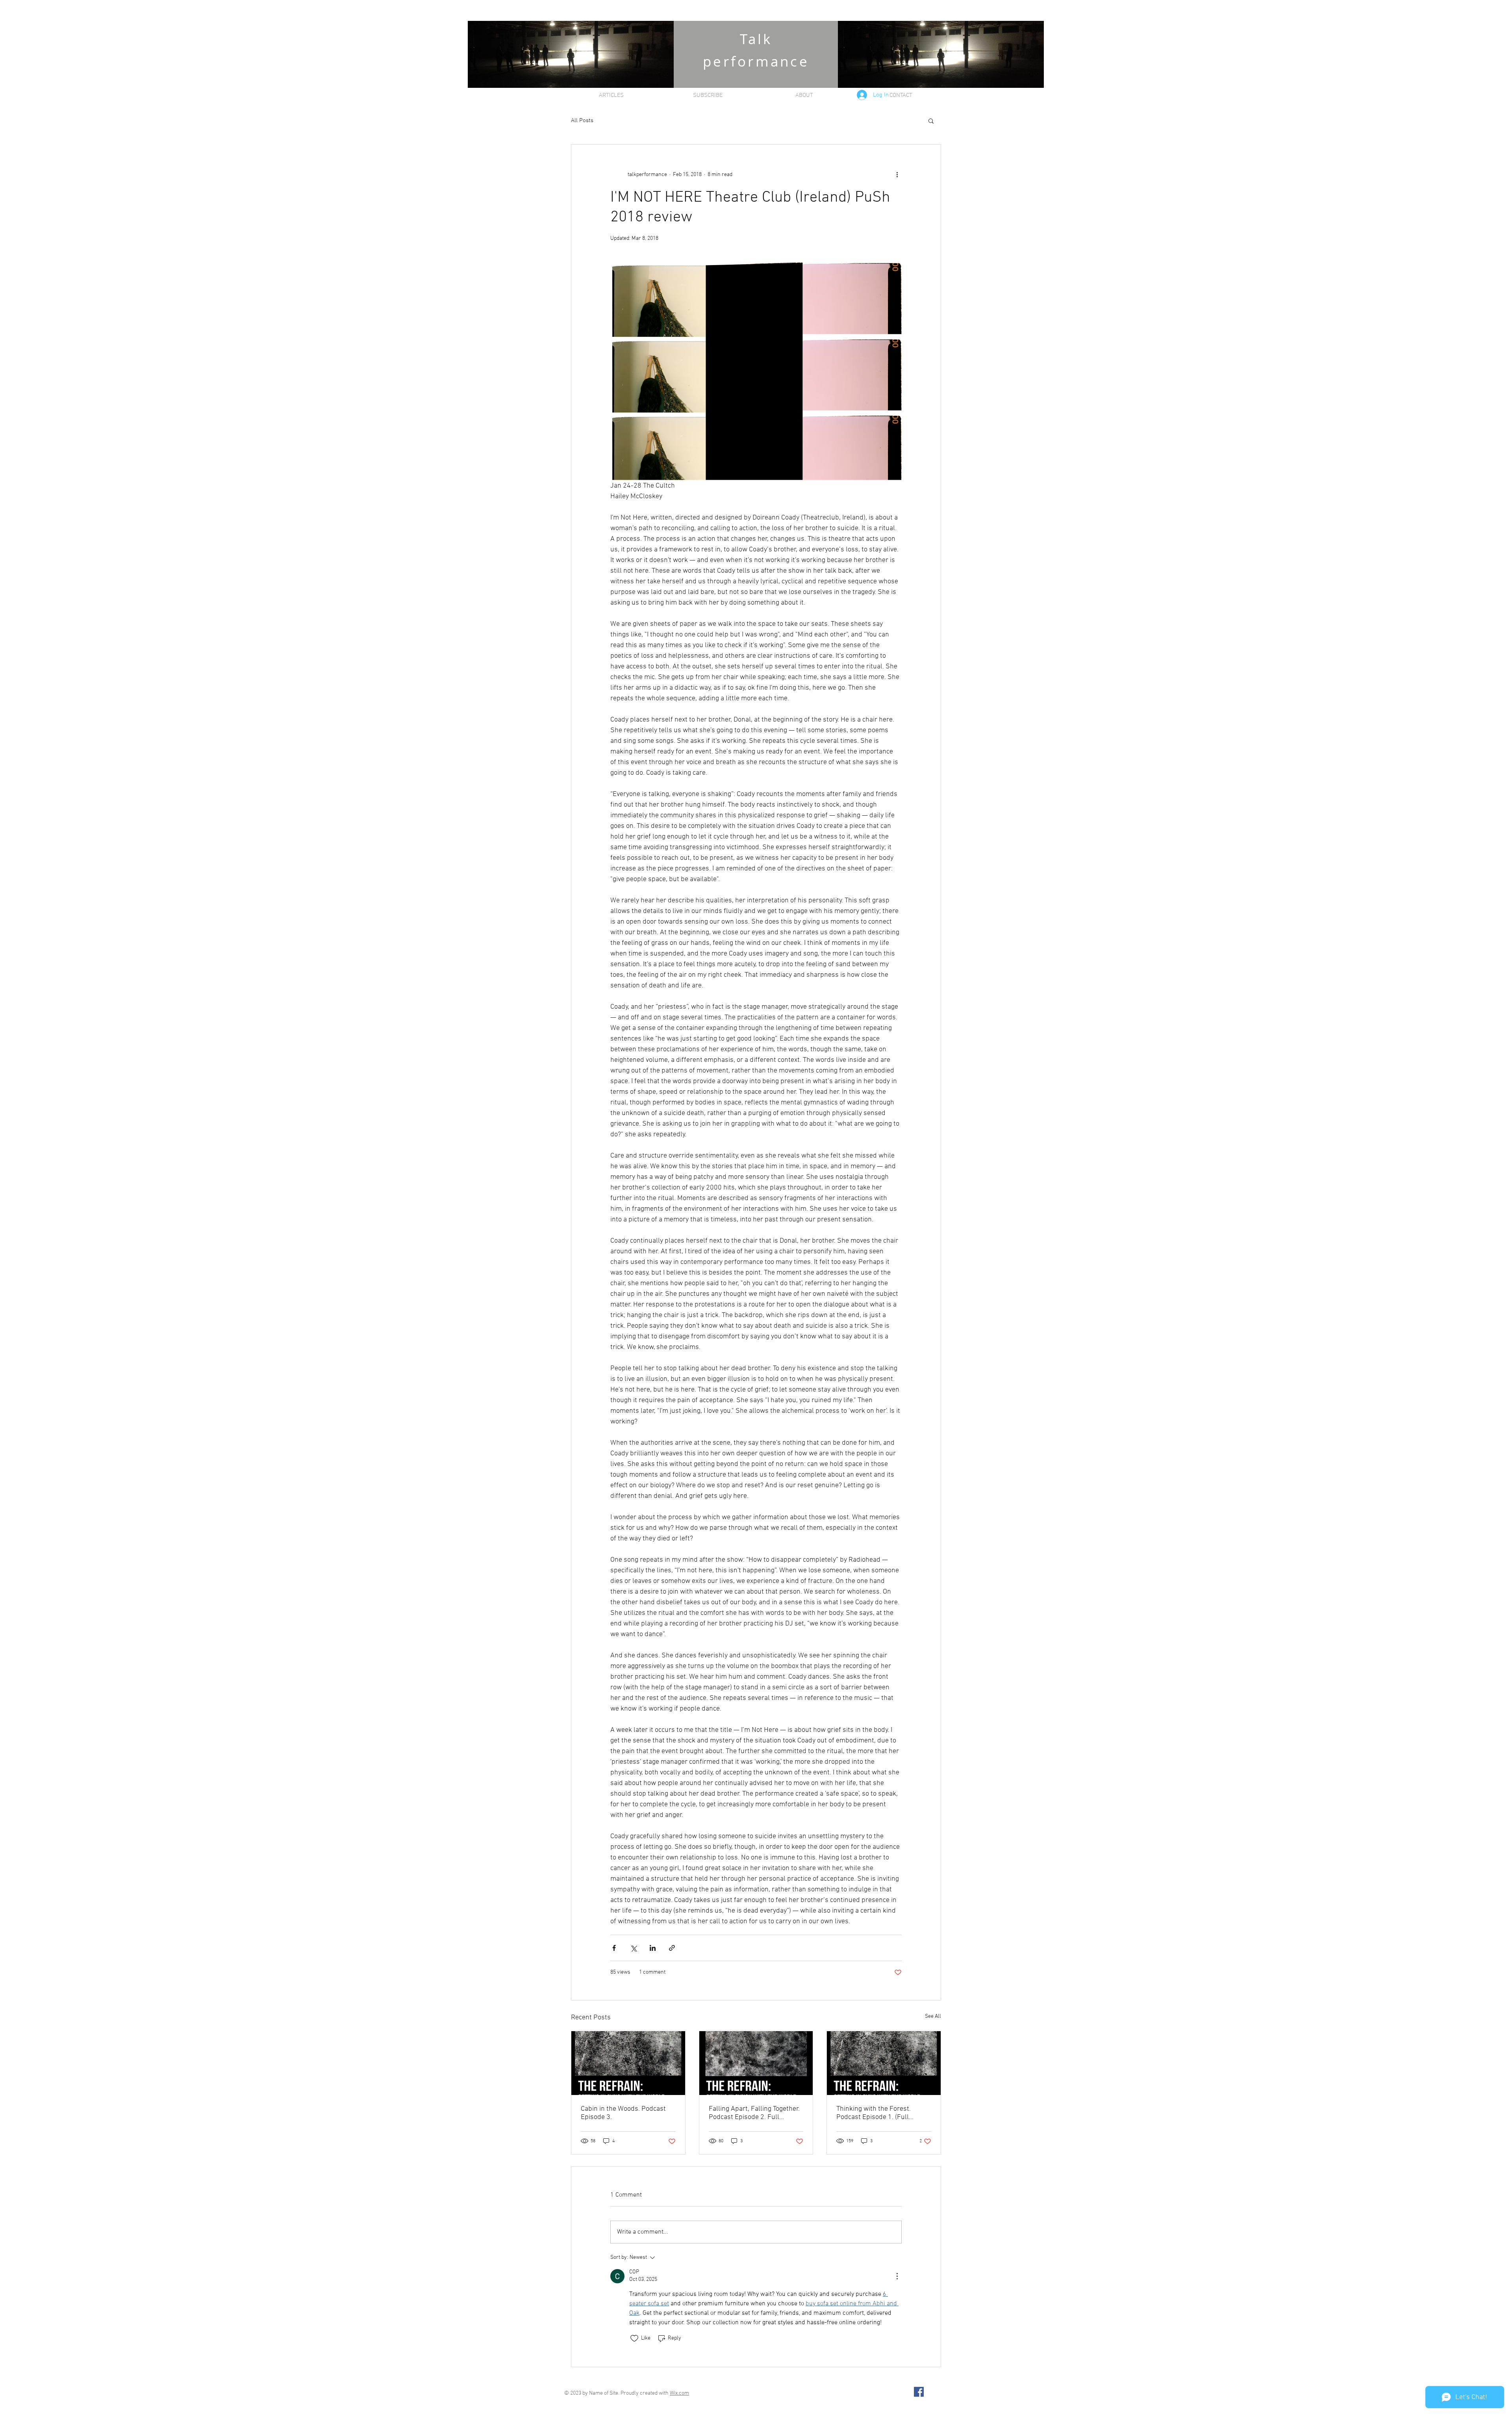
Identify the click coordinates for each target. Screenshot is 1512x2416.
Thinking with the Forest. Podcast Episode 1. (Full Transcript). (874, 2113)
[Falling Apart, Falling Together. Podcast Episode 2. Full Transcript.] (756, 2063)
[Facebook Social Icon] (919, 2392)
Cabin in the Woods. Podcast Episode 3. (623, 2113)
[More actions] (897, 174)
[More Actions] (897, 2276)
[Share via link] (672, 1948)
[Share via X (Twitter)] (633, 1948)
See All (933, 2016)
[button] (931, 121)
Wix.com (679, 2393)
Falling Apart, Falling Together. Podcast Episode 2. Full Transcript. (754, 2113)
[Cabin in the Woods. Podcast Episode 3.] (628, 2063)
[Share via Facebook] (614, 1948)
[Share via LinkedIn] (653, 1948)
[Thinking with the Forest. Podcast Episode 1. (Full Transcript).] (884, 2063)
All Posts (582, 121)
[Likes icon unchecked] (634, 2338)
